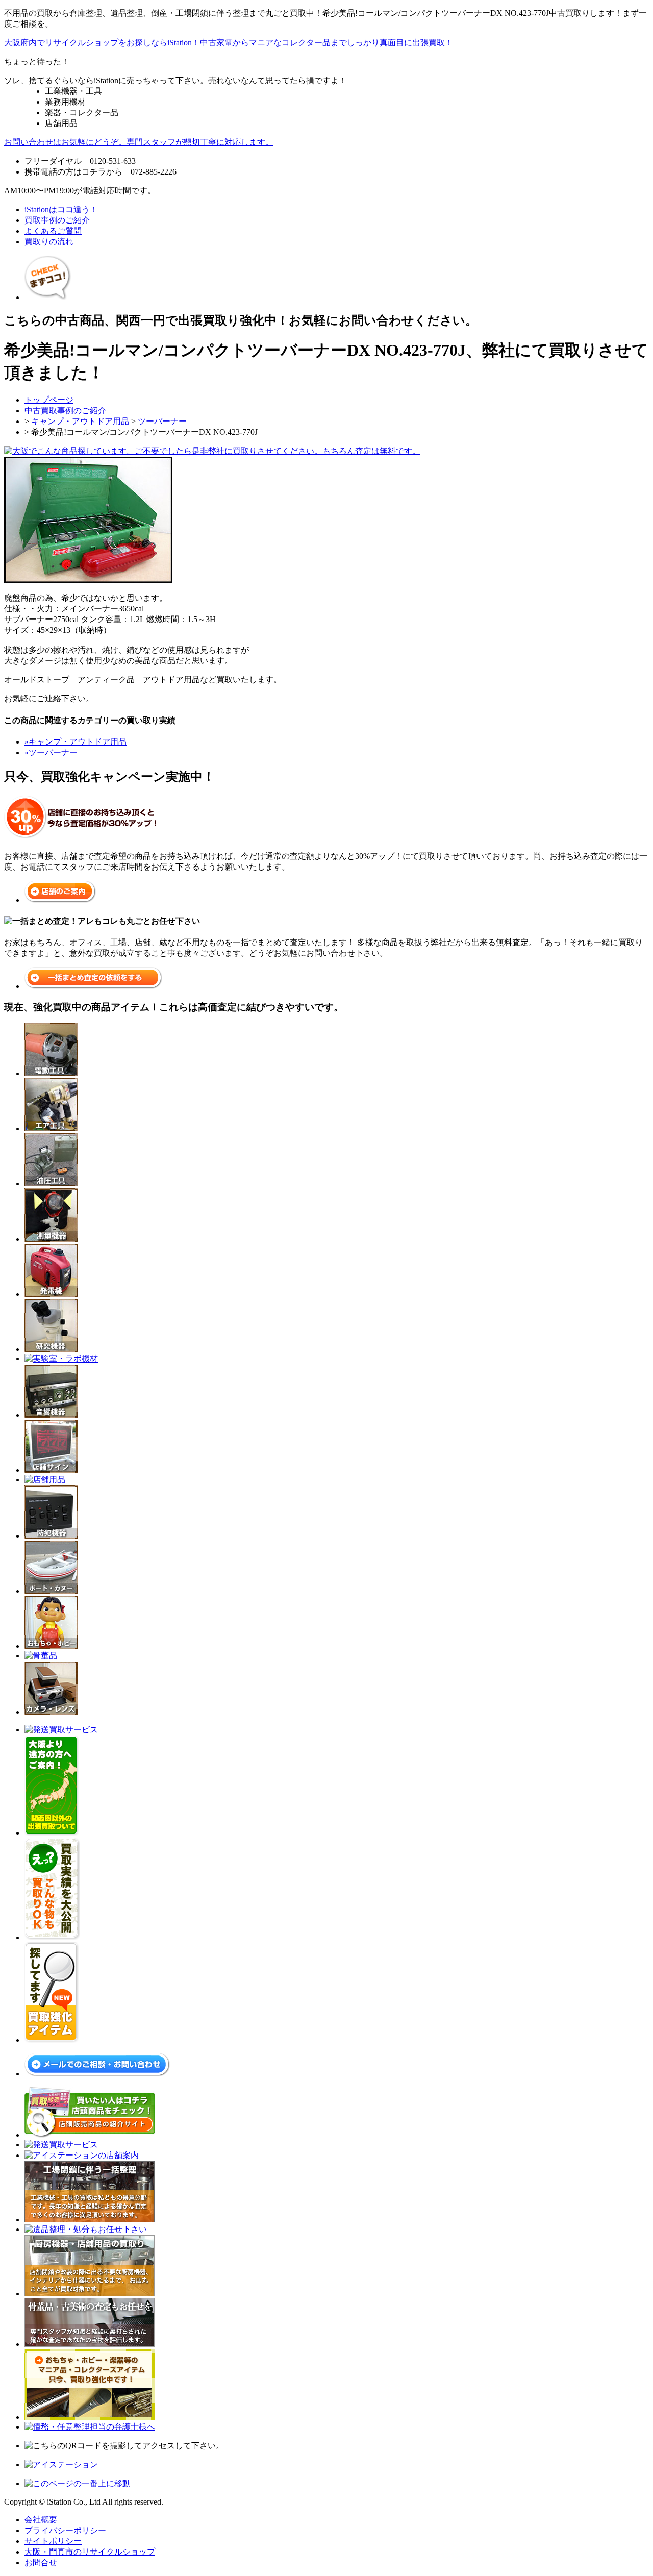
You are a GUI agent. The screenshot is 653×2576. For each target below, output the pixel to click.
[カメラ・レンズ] (51, 1710)
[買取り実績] (52, 1936)
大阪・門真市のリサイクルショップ (90, 2550)
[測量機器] (51, 1237)
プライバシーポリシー (65, 2529)
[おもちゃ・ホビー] (51, 1644)
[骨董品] (41, 1654)
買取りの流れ (49, 242)
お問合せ (41, 2561)
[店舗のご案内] (60, 898)
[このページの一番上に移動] (78, 2482)
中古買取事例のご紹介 (65, 409)
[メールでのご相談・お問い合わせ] (97, 2072)
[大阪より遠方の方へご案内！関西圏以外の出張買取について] (52, 1831)
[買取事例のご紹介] (47, 295)
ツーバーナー (162, 420)
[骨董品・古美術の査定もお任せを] (90, 2343)
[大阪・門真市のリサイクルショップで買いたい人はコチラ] (90, 2133)
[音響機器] (51, 1413)
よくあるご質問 (53, 231)
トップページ (49, 398)
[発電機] (51, 1292)
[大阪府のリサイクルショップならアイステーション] (61, 2463)
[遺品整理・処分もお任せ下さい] (86, 2228)
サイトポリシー (53, 2540)
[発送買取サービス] (61, 1728)
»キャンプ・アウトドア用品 (76, 740)
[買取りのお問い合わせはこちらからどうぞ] (212, 449)
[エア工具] (51, 1127)
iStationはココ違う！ (61, 209)
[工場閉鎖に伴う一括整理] (90, 2218)
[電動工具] (51, 1072)
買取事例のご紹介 (57, 220)
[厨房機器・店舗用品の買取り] (90, 2292)
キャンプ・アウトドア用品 (80, 420)
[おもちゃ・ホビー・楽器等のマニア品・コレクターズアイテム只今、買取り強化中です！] (90, 2416)
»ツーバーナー (51, 750)
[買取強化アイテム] (52, 2038)
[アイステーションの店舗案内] (82, 2154)
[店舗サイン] (51, 1468)
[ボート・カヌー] (51, 1589)
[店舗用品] (45, 1478)
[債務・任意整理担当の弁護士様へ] (90, 2425)
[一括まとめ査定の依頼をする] (93, 984)
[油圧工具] (51, 1182)
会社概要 (41, 2518)
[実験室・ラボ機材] (61, 1357)
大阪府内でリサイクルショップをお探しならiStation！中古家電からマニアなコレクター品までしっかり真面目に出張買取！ (229, 43)
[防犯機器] (51, 1534)
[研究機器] (51, 1347)
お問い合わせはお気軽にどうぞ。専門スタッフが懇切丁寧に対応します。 (139, 142)
